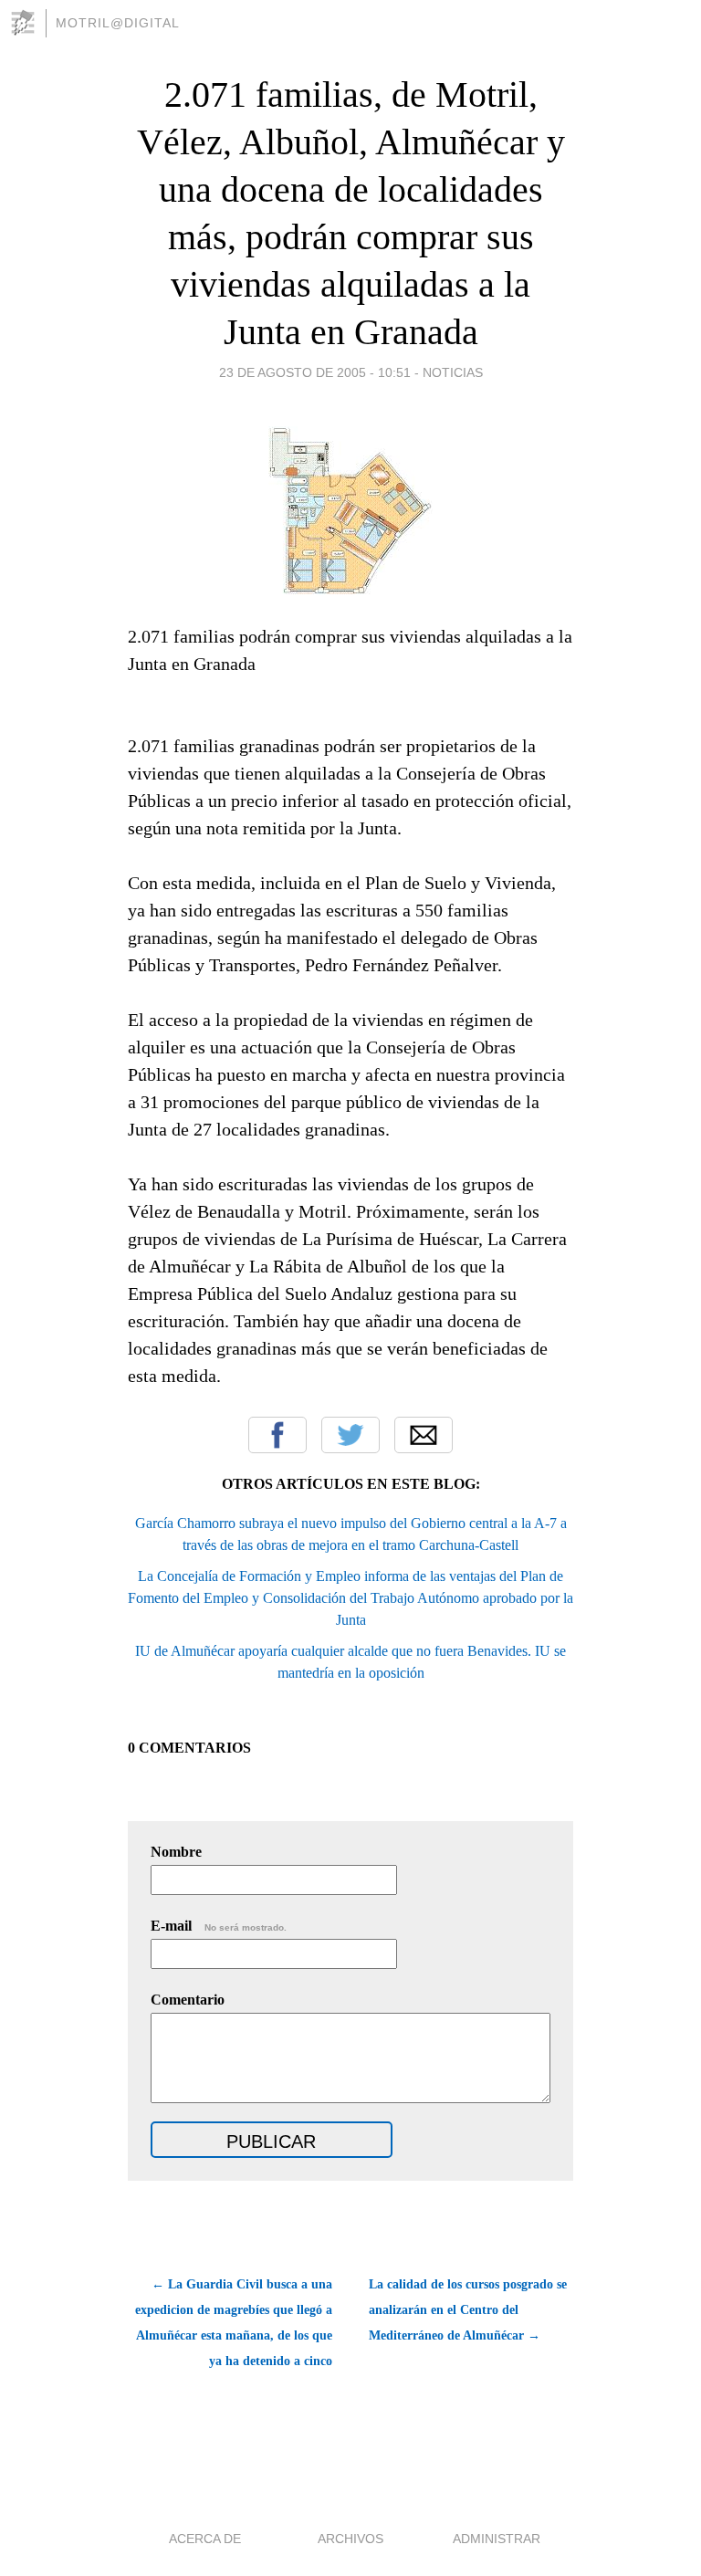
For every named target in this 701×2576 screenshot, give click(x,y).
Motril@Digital (118, 23)
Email (424, 1435)
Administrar (497, 2539)
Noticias (453, 372)
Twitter (350, 1435)
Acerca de (205, 2539)
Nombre (176, 1852)
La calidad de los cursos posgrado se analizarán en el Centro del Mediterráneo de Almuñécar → (468, 2310)
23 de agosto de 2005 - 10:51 (315, 372)
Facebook (277, 1435)
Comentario (188, 2000)
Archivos (350, 2539)
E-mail (219, 1926)
